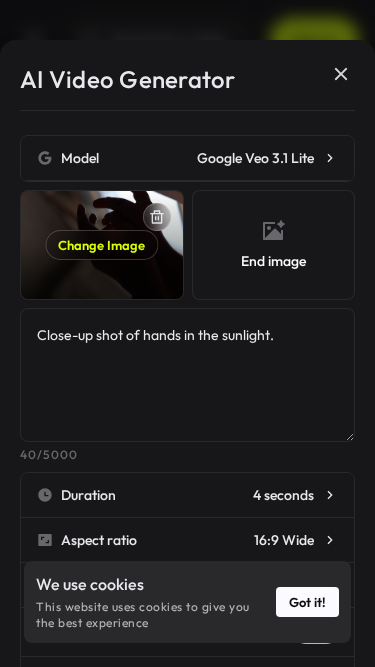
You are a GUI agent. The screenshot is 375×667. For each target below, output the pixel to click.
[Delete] (157, 217)
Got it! (307, 602)
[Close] (341, 74)
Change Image (101, 245)
